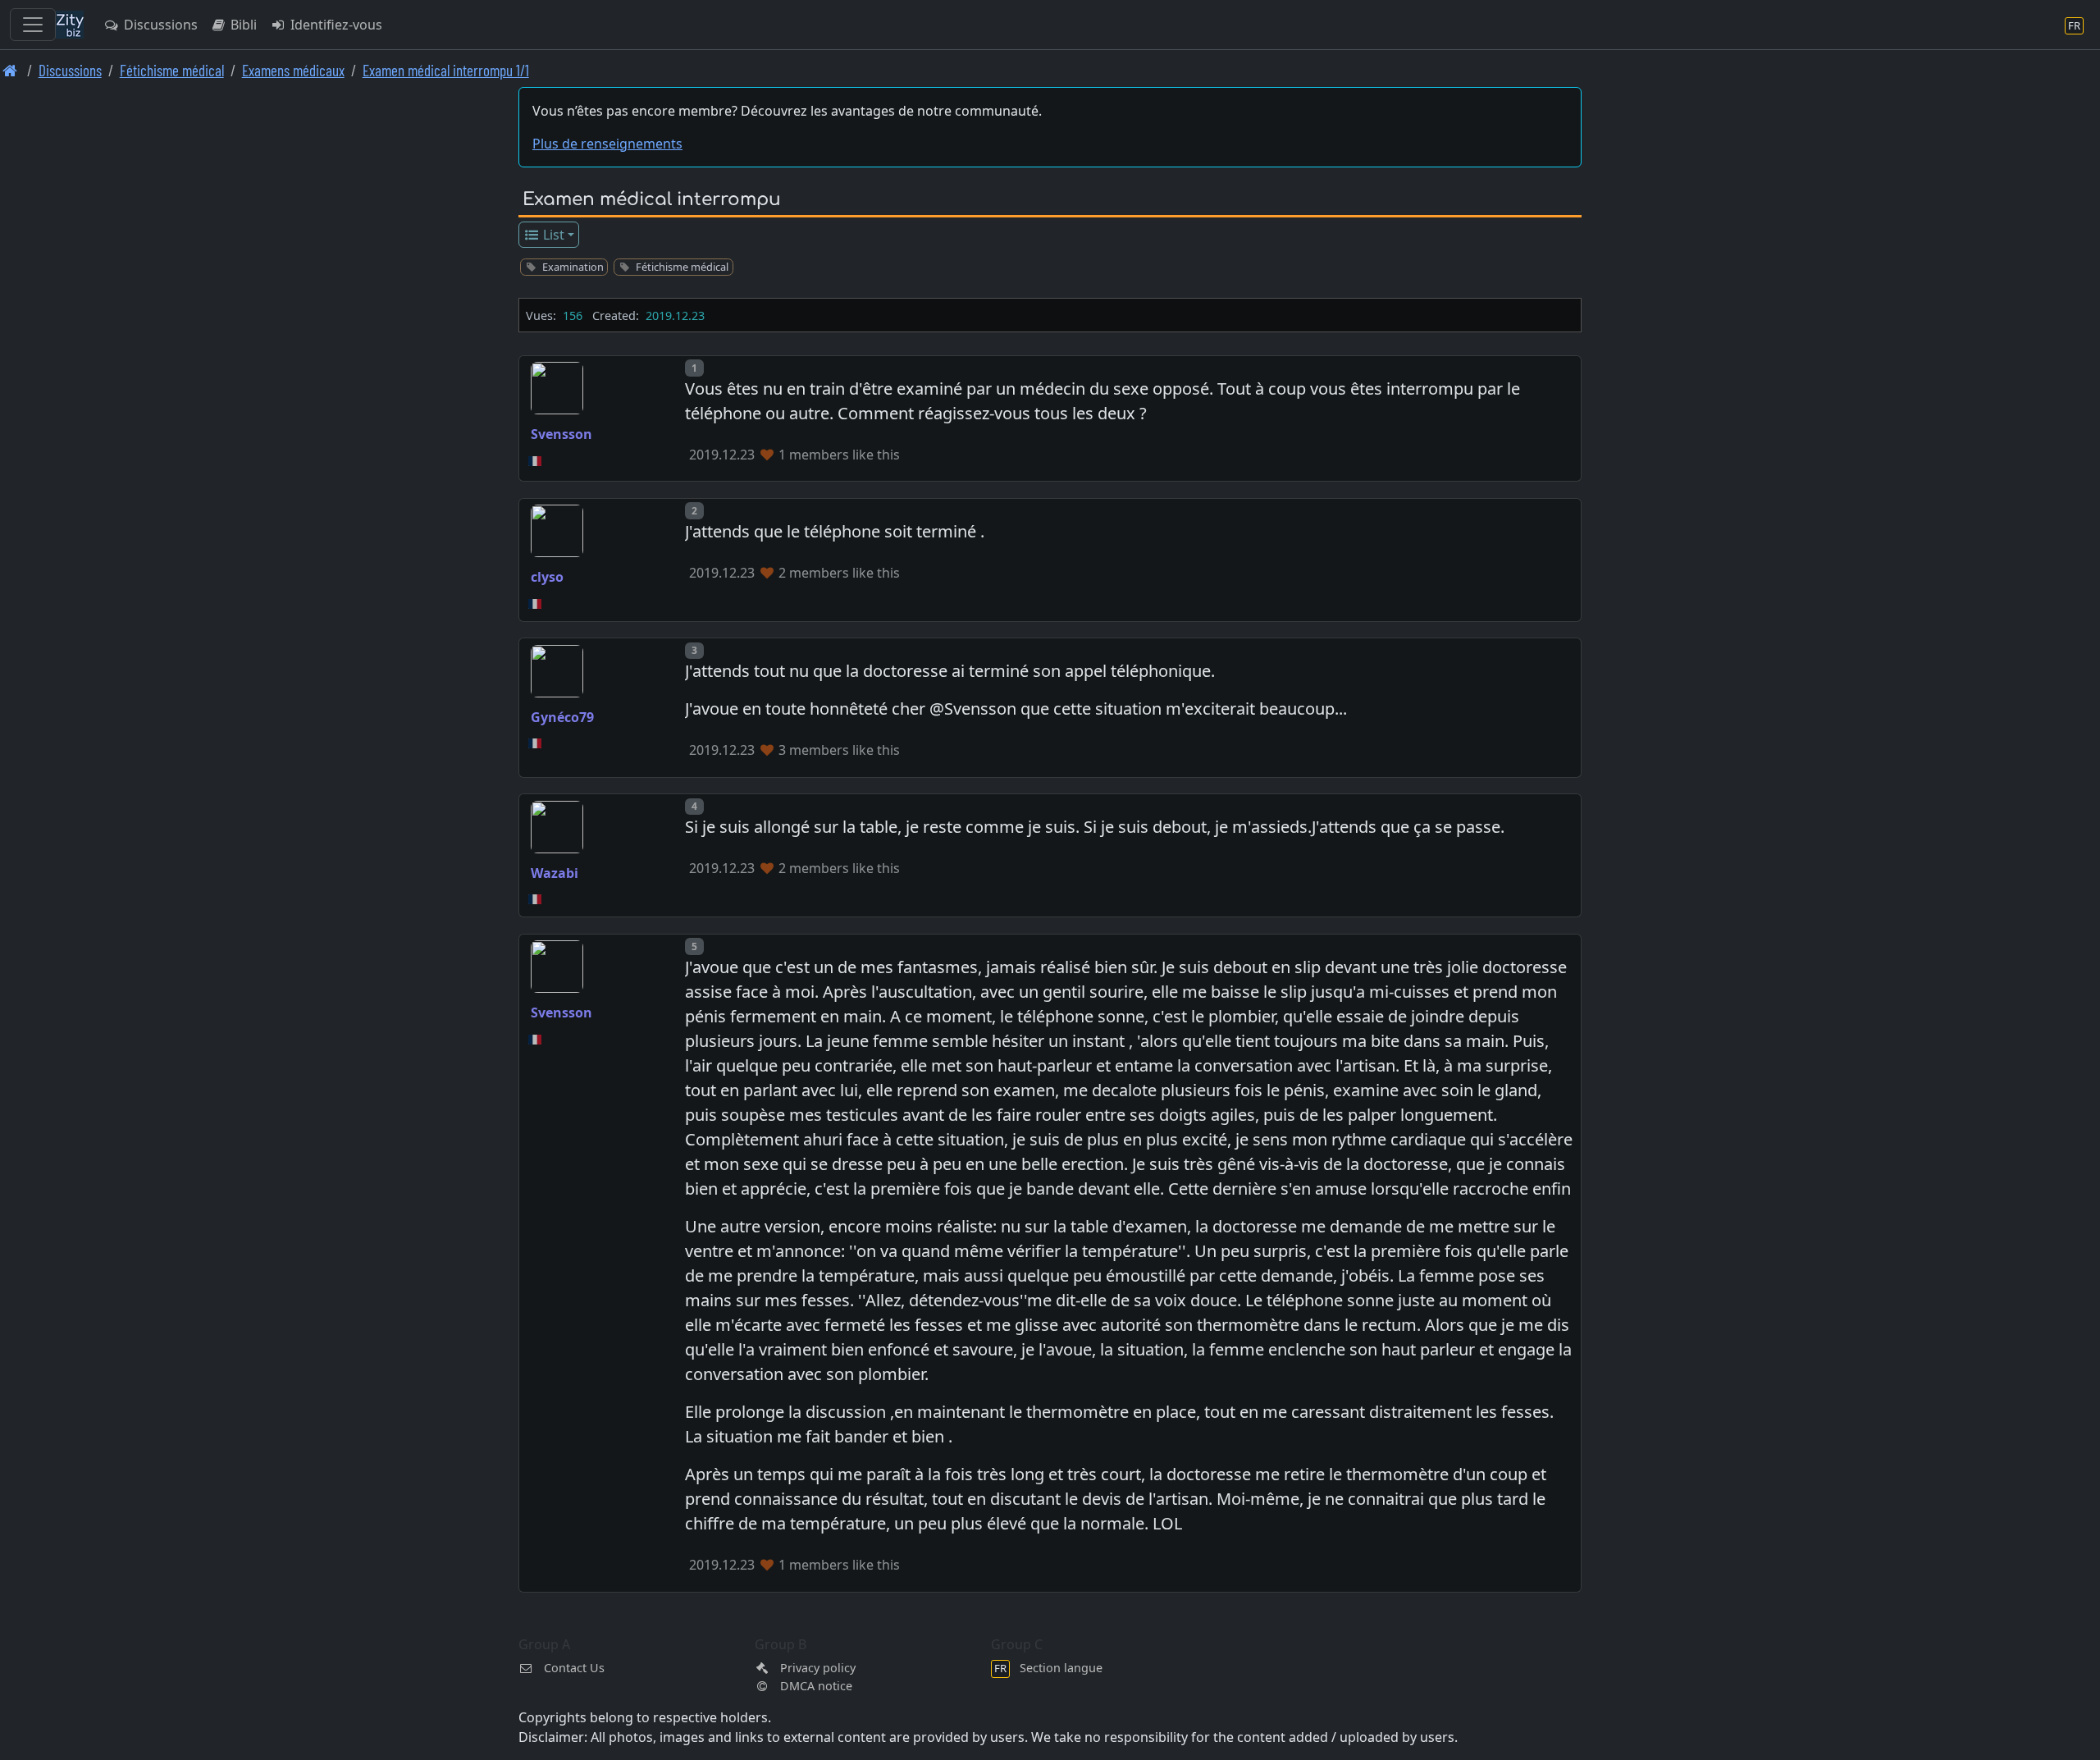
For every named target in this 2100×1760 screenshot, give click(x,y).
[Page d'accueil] (10, 70)
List (552, 235)
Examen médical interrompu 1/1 (446, 70)
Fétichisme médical (172, 70)
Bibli (242, 25)
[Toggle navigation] (33, 25)
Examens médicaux (293, 70)
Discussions (159, 25)
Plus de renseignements (607, 144)
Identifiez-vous (335, 25)
